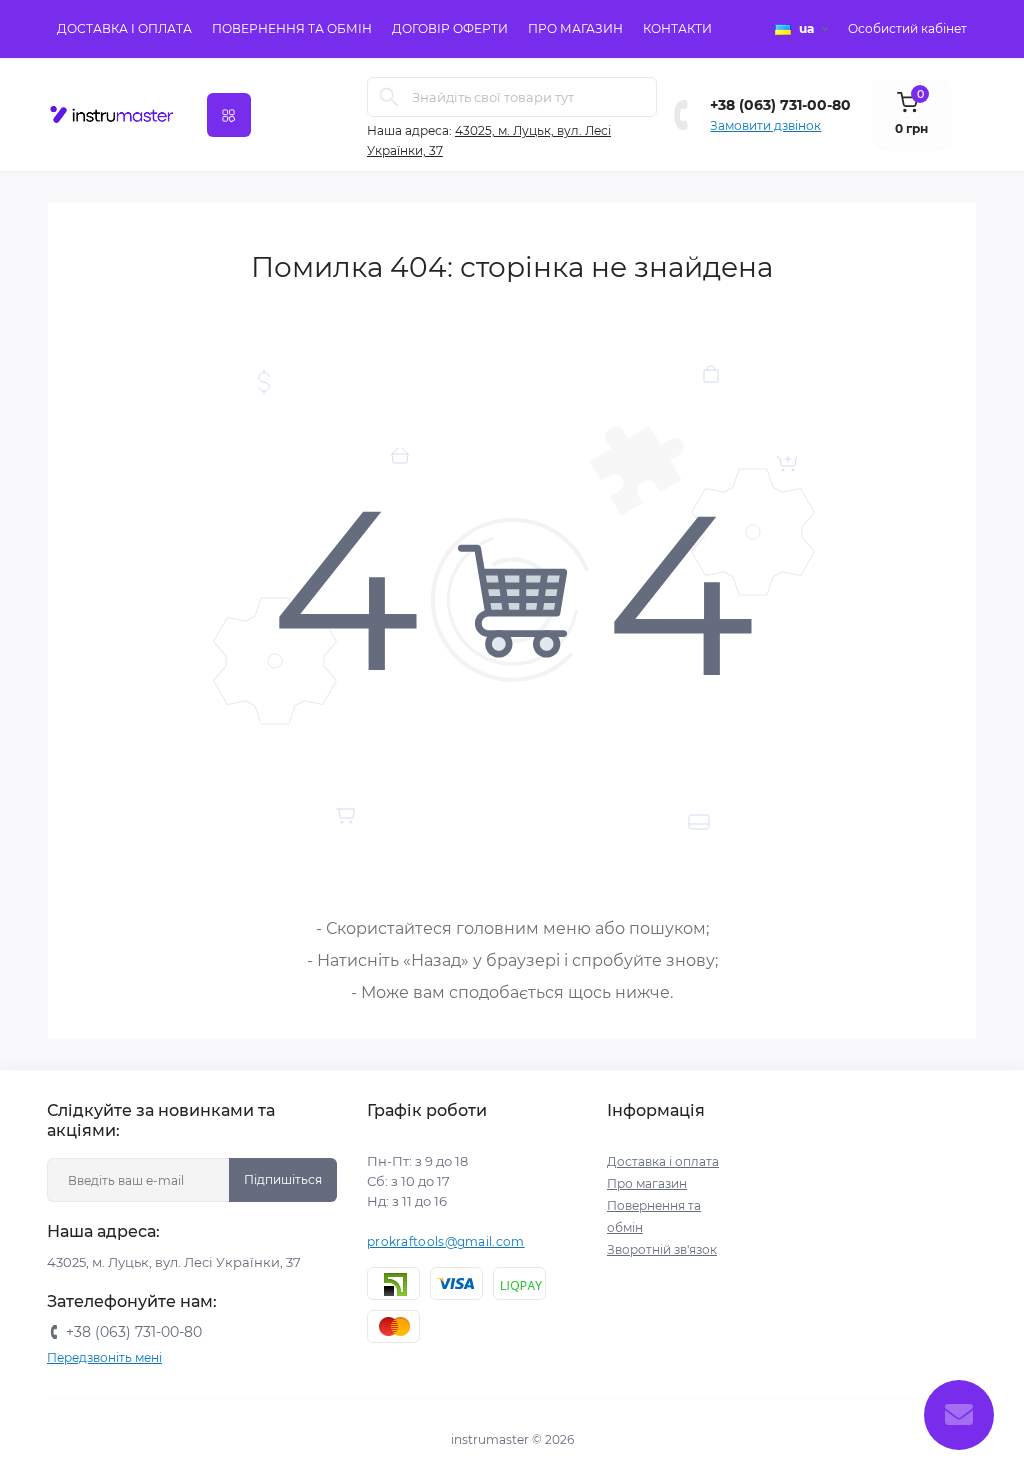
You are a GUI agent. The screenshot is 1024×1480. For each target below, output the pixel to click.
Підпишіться (283, 1179)
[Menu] (229, 115)
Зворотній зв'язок (662, 1249)
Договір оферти (450, 28)
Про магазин (575, 28)
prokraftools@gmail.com (446, 1241)
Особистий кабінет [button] (907, 28)
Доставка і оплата (124, 28)
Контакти (677, 28)
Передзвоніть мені (104, 1357)
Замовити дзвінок (765, 125)
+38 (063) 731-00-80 (780, 105)
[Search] (389, 97)
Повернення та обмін (292, 28)
